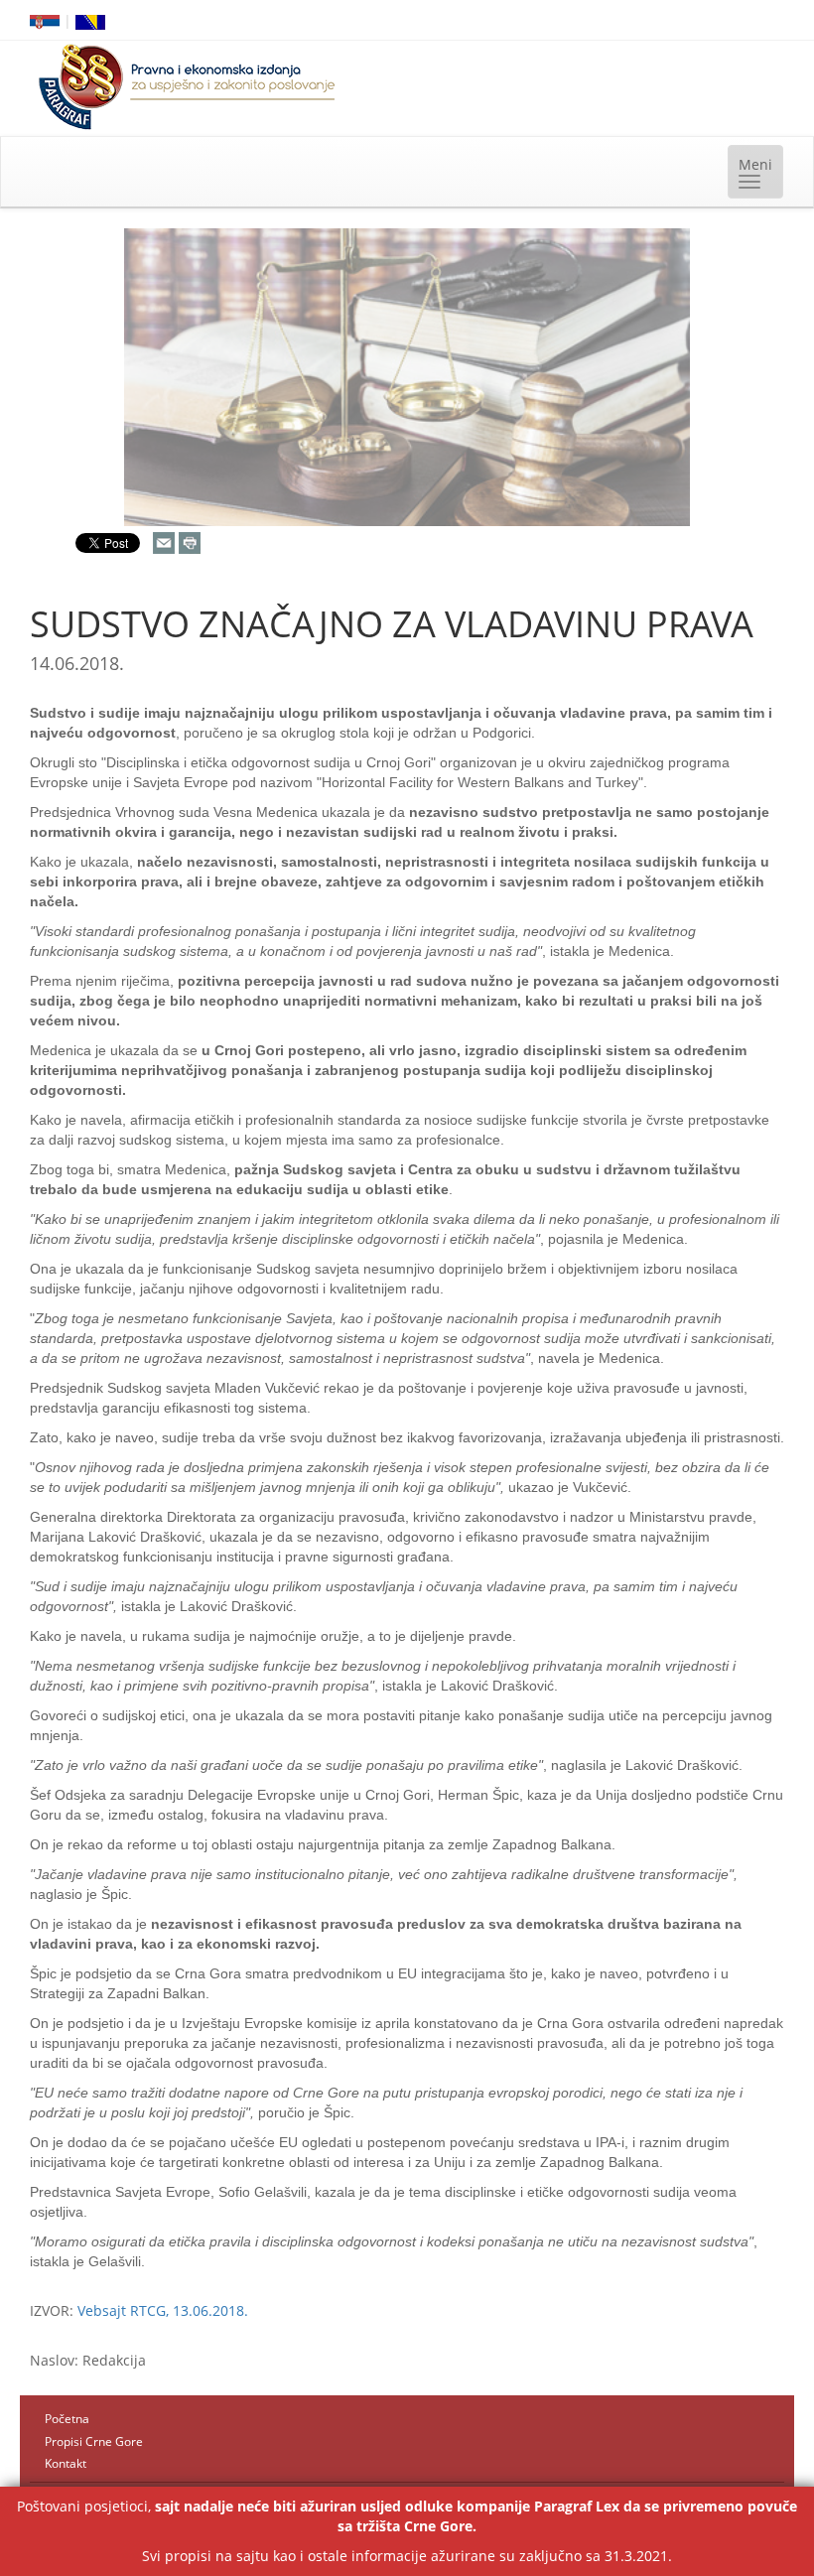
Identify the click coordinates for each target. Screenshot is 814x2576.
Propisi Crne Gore (94, 2441)
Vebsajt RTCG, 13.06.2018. (163, 2310)
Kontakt (66, 2463)
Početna (67, 2419)
